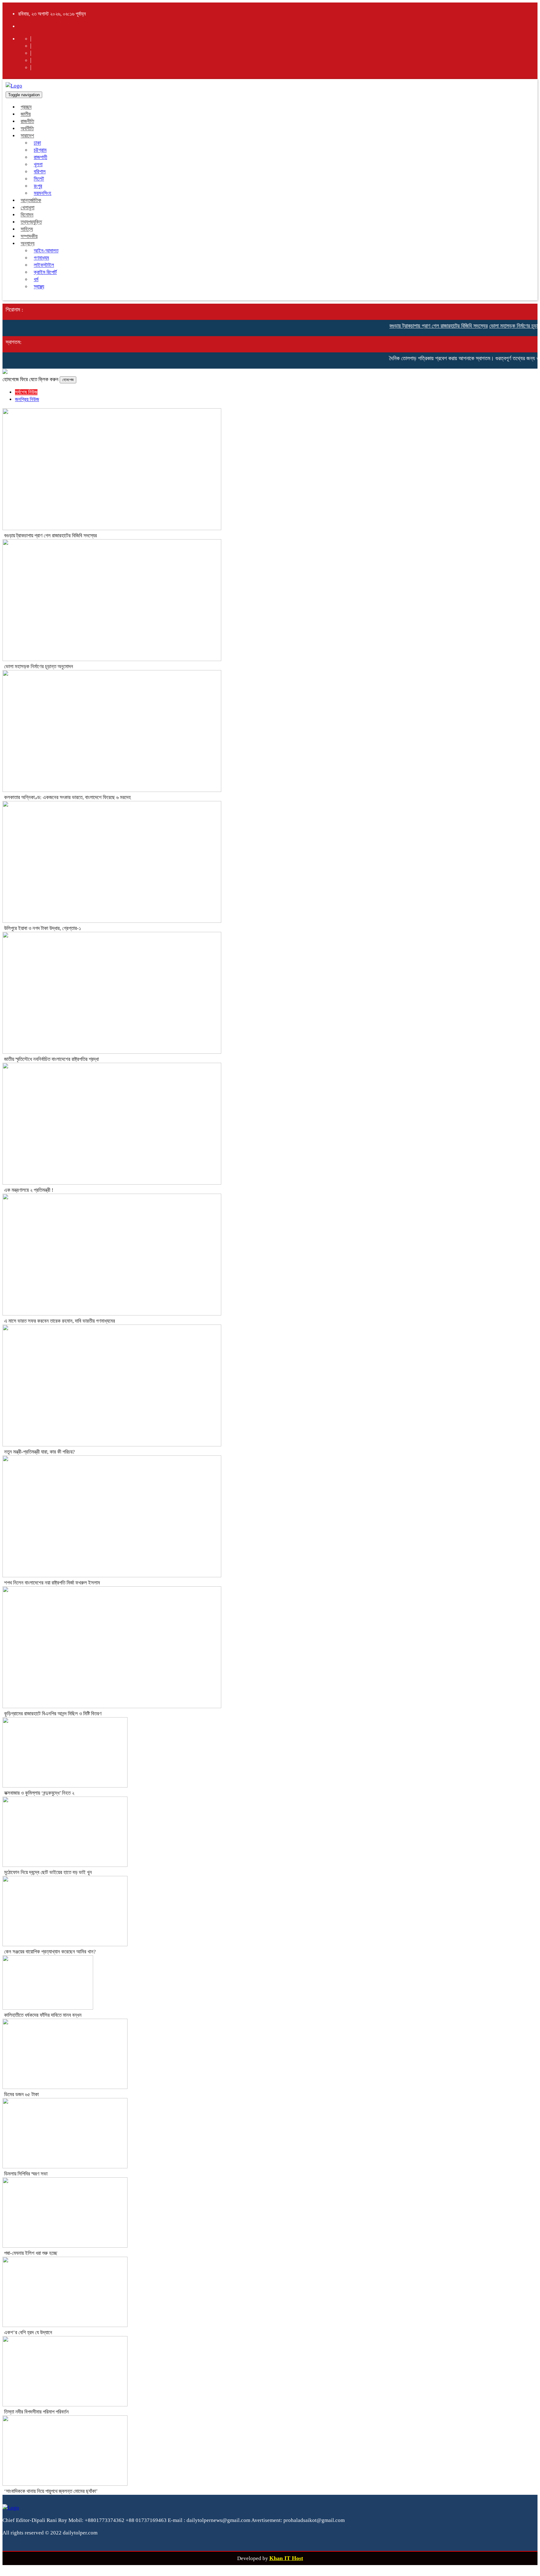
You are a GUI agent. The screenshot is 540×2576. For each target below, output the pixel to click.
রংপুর (38, 186)
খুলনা (38, 164)
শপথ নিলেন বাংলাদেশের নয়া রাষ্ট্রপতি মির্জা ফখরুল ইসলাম (52, 1583)
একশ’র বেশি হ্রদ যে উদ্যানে (28, 2332)
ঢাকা (37, 143)
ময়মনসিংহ (42, 193)
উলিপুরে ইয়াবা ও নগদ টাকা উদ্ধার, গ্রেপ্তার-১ (42, 928)
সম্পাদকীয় (29, 236)
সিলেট (39, 179)
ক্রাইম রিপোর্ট (45, 272)
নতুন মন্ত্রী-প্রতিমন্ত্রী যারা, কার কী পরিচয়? (40, 1452)
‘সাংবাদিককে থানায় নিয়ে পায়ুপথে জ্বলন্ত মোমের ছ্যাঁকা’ (51, 2491)
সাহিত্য (27, 229)
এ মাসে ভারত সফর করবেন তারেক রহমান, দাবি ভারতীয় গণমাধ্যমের (60, 1321)
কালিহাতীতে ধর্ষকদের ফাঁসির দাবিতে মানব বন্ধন (43, 2015)
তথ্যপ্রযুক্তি (31, 222)
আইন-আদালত (46, 251)
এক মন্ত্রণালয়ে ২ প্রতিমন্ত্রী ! (29, 1190)
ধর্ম (36, 279)
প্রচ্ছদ (26, 107)
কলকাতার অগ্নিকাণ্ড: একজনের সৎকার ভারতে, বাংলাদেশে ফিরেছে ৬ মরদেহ (67, 797)
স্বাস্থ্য (39, 287)
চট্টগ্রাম (40, 150)
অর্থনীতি (27, 129)
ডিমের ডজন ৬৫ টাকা (21, 2094)
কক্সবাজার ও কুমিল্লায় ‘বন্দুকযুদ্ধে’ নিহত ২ (39, 1793)
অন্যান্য (27, 244)
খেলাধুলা (27, 208)
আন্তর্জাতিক (31, 200)
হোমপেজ (68, 380)
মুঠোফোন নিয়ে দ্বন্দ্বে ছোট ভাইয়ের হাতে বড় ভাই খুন (48, 1872)
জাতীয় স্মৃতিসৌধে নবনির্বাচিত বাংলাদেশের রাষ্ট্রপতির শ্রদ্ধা (51, 1059)
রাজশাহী (40, 157)
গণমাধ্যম (41, 258)
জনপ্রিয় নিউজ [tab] (27, 399)
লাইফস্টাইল (44, 265)
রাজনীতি (27, 121)
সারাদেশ (27, 136)
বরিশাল (40, 172)
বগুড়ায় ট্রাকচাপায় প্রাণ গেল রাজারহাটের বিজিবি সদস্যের (416, 326)
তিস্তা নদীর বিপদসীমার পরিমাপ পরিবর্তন (36, 2412)
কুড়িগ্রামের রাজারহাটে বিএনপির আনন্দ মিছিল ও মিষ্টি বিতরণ (53, 1714)
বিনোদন (27, 215)
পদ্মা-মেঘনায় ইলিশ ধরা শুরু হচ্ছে (31, 2253)
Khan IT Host (286, 2558)
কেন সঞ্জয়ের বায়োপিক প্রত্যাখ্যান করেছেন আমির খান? (50, 1952)
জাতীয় (26, 114)
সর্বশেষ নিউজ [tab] (26, 392)
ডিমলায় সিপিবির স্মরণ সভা (26, 2174)
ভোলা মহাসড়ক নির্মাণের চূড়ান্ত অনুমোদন (503, 326)
